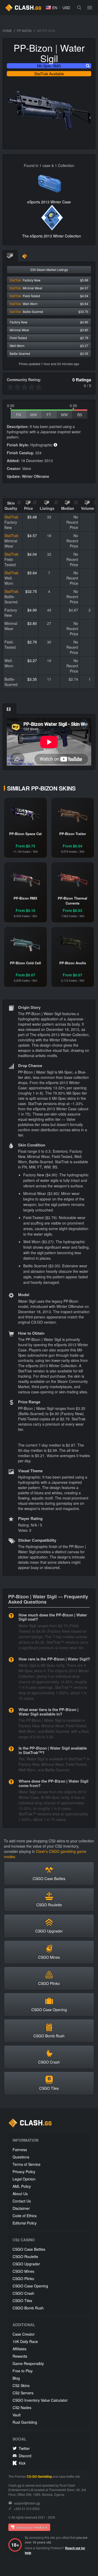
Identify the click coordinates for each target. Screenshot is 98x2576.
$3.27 (32, 661)
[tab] (10, 256)
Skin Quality (11, 506)
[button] (51, 8)
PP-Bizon (24, 31)
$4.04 (32, 554)
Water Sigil (62, 53)
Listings (47, 508)
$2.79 (32, 642)
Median (68, 508)
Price (28, 508)
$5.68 (32, 517)
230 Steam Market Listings (49, 270)
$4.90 (32, 610)
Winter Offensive (36, 476)
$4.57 (32, 535)
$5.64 (32, 573)
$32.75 (31, 591)
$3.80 (32, 623)
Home (7, 31)
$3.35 (32, 679)
